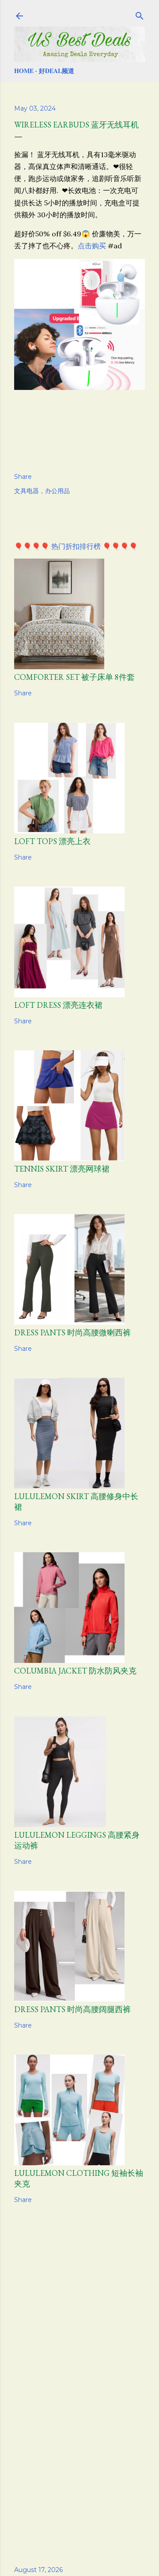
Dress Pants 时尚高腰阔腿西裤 (72, 2009)
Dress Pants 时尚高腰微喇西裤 (72, 1332)
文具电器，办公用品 (42, 491)
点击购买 (92, 246)
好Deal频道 (57, 71)
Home (24, 71)
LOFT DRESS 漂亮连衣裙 (58, 1005)
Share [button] (23, 477)
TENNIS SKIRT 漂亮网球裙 (62, 1169)
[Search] (140, 14)
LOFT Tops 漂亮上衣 (52, 841)
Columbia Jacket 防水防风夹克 (75, 1671)
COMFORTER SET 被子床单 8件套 (74, 677)
